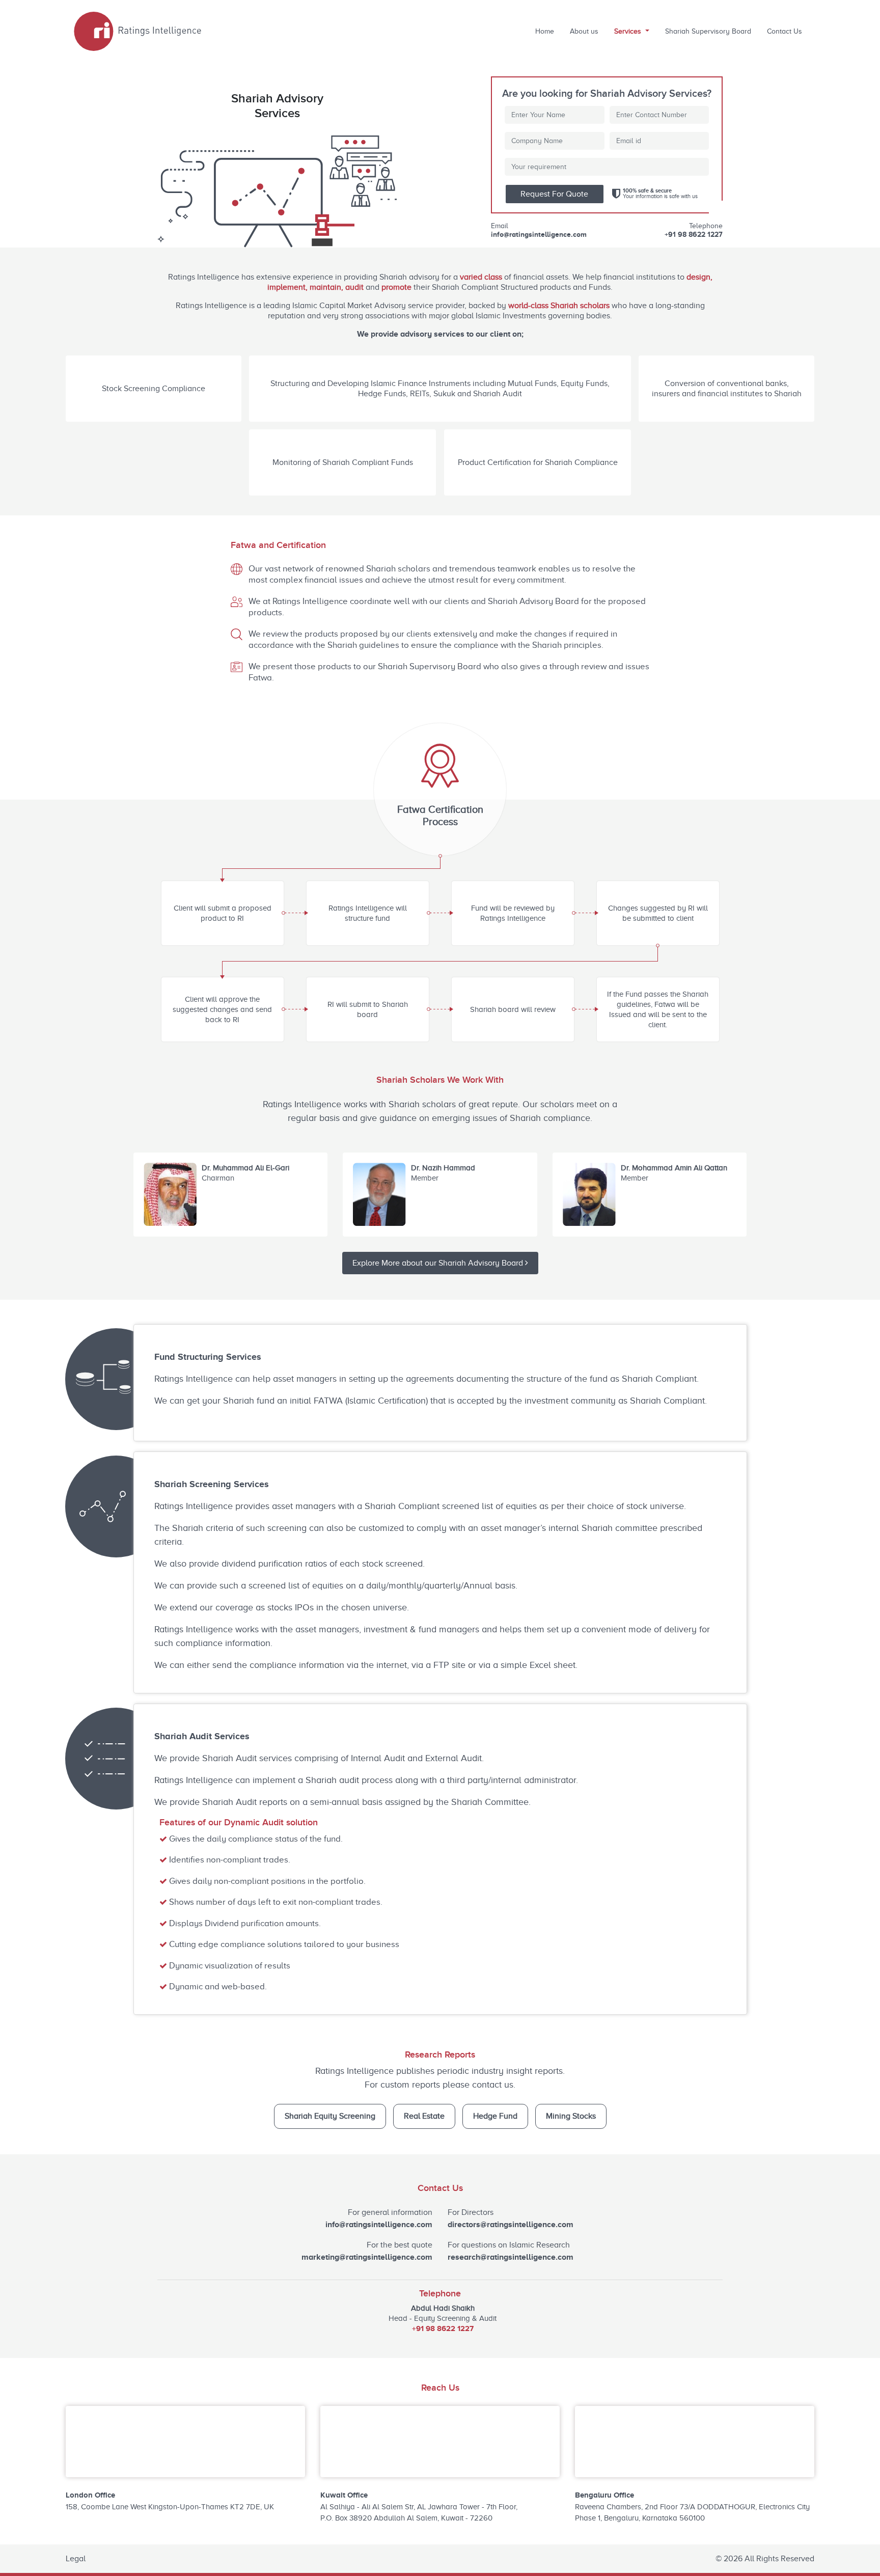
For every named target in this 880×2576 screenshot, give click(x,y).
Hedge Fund (495, 2116)
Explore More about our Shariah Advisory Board (439, 1263)
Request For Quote (554, 194)
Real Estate (424, 2116)
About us (584, 31)
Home (545, 31)
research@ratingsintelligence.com (511, 2257)
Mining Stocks (571, 2116)
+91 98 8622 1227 (694, 234)
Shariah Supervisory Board (708, 31)
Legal (76, 2559)
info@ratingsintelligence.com (539, 234)
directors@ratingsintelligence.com (511, 2225)
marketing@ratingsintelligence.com (367, 2257)
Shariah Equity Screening (330, 2116)
